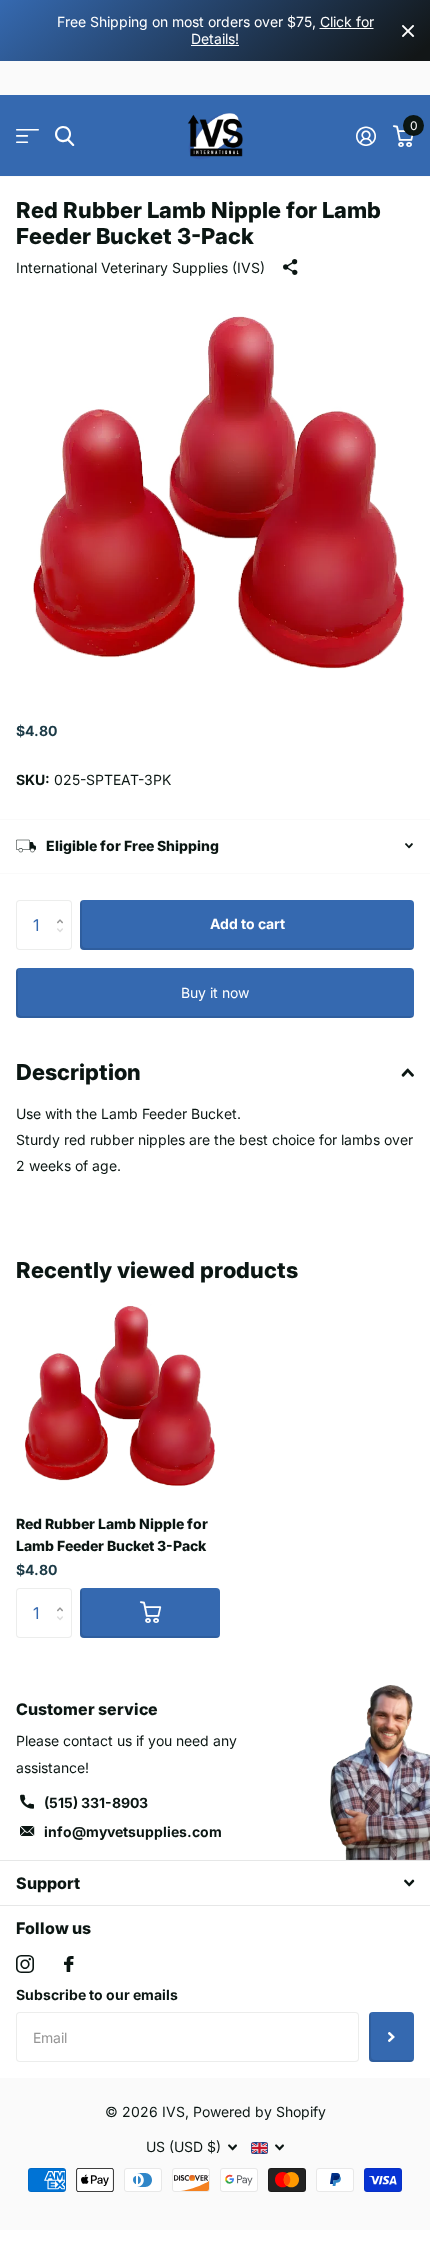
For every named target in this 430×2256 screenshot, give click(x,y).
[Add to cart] (150, 1613)
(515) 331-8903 (96, 1802)
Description (78, 1072)
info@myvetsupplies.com (133, 1831)
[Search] (64, 136)
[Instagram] (25, 1964)
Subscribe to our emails (97, 1994)
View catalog (27, 136)
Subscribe (391, 2037)
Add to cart (247, 923)
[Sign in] (365, 136)
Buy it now (215, 992)
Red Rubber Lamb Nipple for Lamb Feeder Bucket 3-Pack (112, 1534)
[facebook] (69, 1964)
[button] (64, 907)
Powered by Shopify (259, 2111)
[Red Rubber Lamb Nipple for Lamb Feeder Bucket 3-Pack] (118, 1397)
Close (408, 30)
